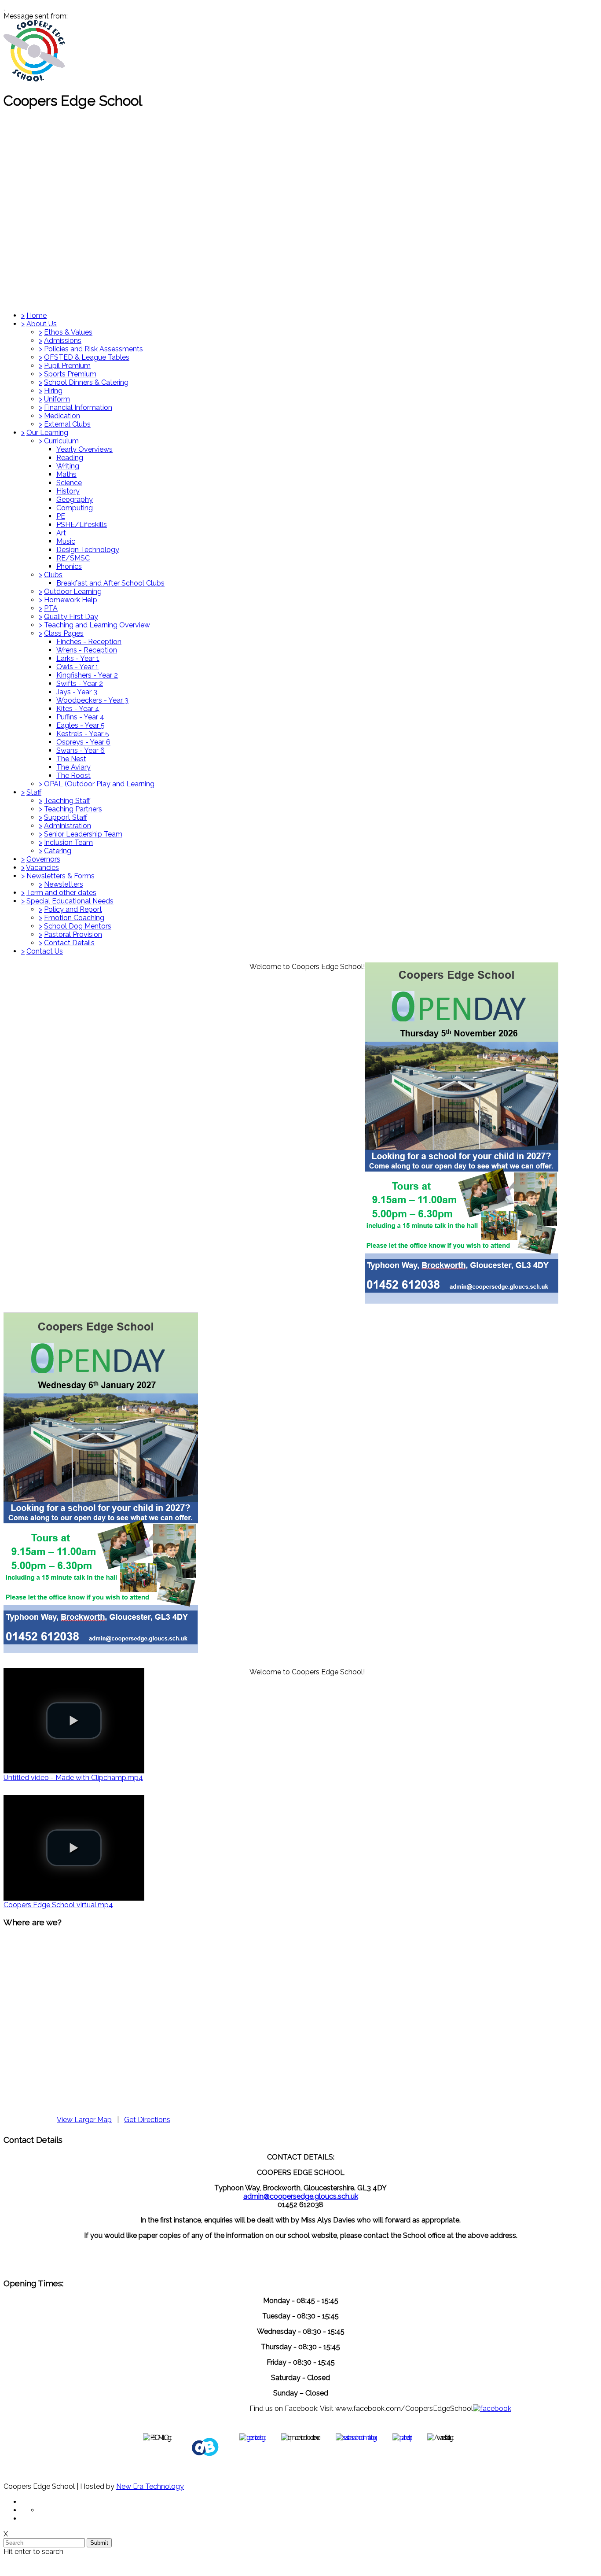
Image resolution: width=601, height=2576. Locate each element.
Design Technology (88, 550)
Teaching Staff (67, 801)
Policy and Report (73, 909)
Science (69, 483)
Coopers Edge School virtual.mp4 (58, 1905)
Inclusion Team (68, 842)
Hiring (53, 391)
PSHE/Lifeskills (82, 525)
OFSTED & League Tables (87, 357)
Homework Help (71, 600)
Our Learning (47, 433)
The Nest (71, 759)
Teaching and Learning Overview (97, 625)
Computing (75, 508)
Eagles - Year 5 (81, 725)
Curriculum (61, 441)
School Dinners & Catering (86, 382)
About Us (42, 324)
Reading (70, 458)
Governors (43, 859)
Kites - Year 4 (78, 709)
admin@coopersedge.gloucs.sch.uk (301, 2196)
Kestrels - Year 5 (83, 734)
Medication (62, 416)
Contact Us (45, 951)
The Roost (73, 776)
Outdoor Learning (73, 591)
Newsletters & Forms (60, 876)
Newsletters (64, 884)
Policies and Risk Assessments (93, 349)
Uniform (57, 399)
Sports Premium (70, 374)
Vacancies (42, 868)
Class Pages (64, 633)
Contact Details (69, 943)
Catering (58, 851)
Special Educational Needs (70, 901)
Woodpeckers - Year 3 (92, 700)
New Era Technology (150, 2486)
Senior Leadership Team (83, 834)
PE (61, 516)
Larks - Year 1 (78, 658)
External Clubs (67, 424)
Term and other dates (61, 893)
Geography (75, 499)
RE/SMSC (73, 558)
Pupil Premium (67, 366)
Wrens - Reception (87, 650)
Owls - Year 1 (77, 667)
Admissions (63, 341)
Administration (68, 826)
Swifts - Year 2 (80, 684)
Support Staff (66, 817)
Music (66, 541)
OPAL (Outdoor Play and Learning (99, 784)
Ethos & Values (68, 332)
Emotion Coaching (74, 918)
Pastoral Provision (73, 934)
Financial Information (78, 407)
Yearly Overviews (84, 449)
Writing (68, 466)
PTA (51, 608)
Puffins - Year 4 (80, 717)
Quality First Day (71, 617)
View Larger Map (84, 2120)
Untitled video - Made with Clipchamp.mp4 (73, 1778)
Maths (66, 474)
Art (61, 533)
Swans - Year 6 (81, 750)
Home (37, 315)
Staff (34, 792)
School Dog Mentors (78, 926)
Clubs (53, 575)
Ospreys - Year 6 (83, 742)
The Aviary (73, 767)
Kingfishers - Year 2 (87, 675)
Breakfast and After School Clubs (110, 583)
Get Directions (147, 2120)
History (68, 491)
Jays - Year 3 (77, 692)
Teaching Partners (73, 809)
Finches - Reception (89, 642)
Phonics (69, 566)
